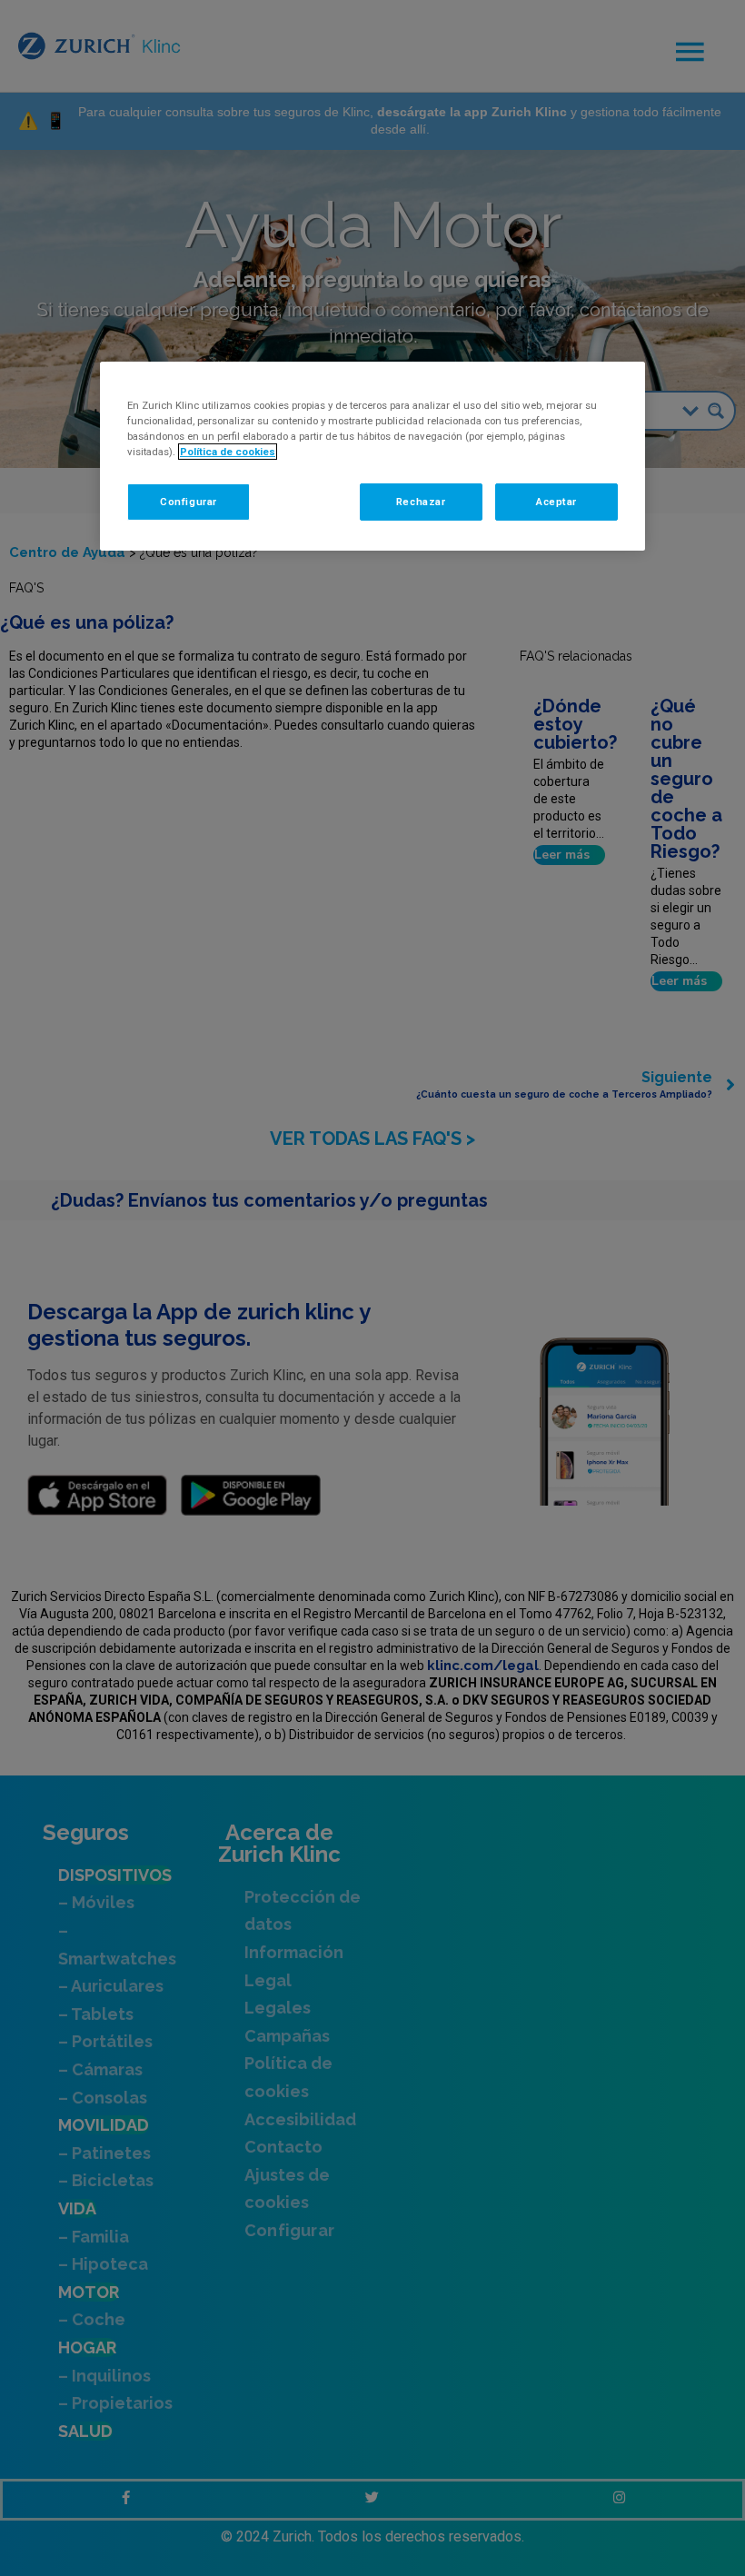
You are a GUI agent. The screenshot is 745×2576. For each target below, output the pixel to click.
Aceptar (556, 501)
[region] (372, 456)
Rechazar (421, 501)
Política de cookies (228, 452)
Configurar (189, 501)
